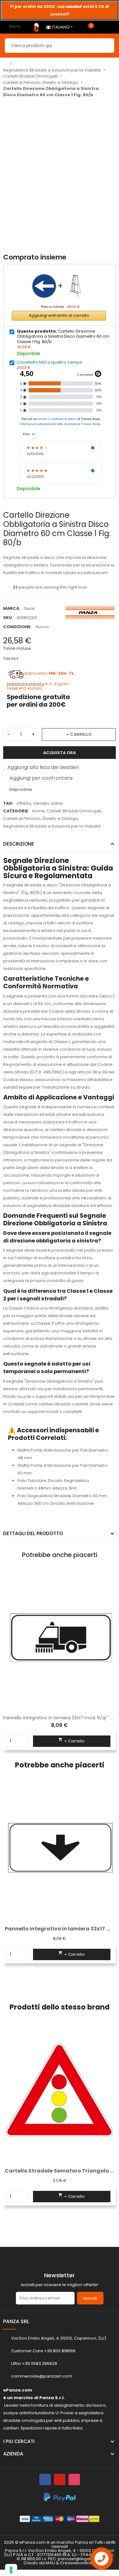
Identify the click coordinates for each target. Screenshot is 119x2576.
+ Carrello (79, 734)
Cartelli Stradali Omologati (74, 811)
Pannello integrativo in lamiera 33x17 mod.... (60, 1929)
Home (38, 811)
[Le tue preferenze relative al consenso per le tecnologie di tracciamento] (11, 2570)
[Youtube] (60, 2479)
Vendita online (48, 803)
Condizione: (17, 627)
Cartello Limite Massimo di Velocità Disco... (60, 2171)
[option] (60, 10)
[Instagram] (74, 2479)
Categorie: (16, 811)
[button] (8, 1886)
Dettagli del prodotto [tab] (33, 1533)
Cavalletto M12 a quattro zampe (50, 362)
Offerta (24, 803)
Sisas (30, 608)
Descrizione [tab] (19, 844)
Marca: (12, 608)
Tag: (8, 803)
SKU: (8, 618)
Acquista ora (60, 753)
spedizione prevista (25, 684)
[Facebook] (45, 2479)
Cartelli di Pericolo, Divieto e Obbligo (41, 819)
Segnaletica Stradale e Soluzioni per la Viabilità (52, 826)
